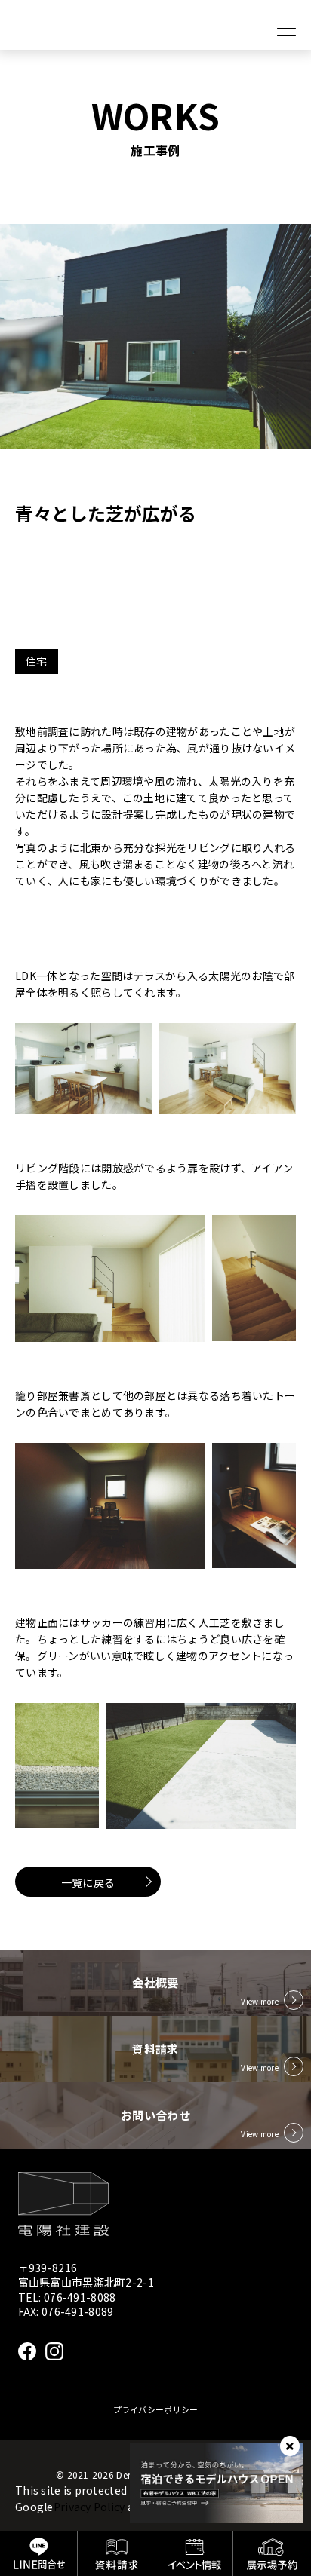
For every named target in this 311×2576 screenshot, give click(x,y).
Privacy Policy (89, 2507)
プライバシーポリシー (156, 2409)
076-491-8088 (80, 2297)
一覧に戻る (88, 1882)
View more (260, 2001)
